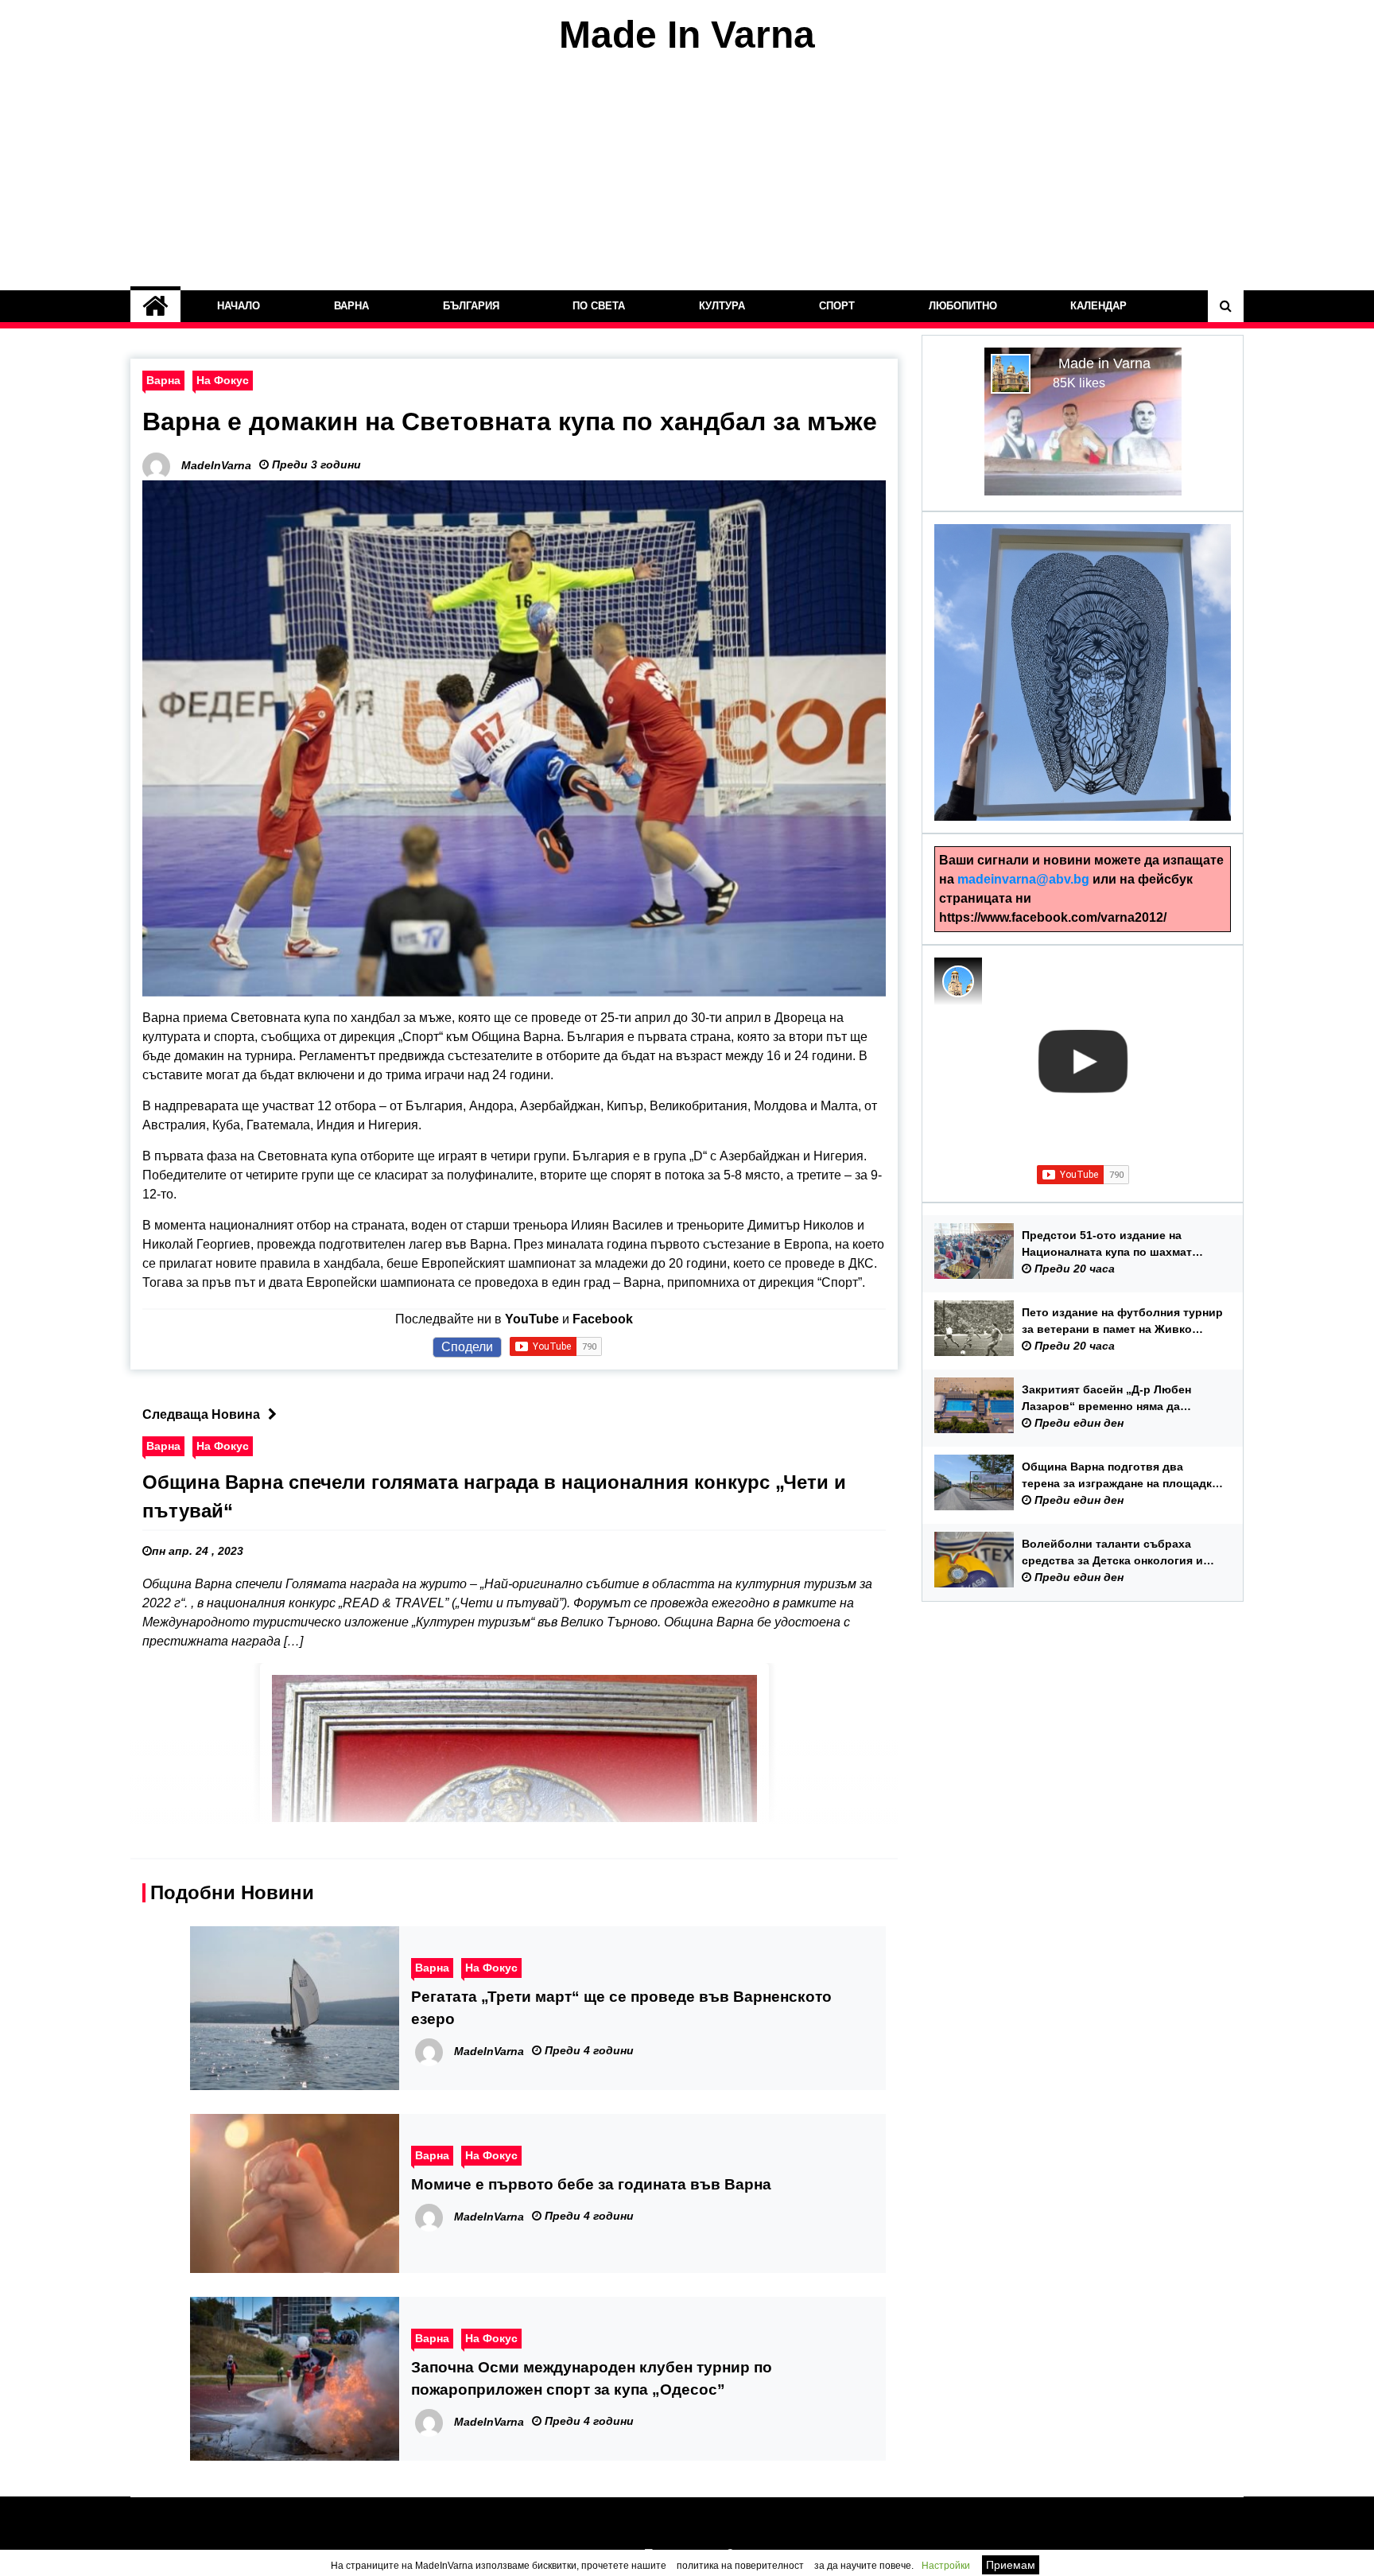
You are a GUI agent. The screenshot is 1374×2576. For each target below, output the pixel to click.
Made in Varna (1104, 363)
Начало (239, 306)
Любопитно (963, 306)
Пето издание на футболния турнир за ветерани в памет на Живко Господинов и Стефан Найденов (1122, 1322)
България (471, 306)
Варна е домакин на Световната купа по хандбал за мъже (510, 422)
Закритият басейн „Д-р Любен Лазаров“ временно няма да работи (1106, 1399)
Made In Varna (687, 35)
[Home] (155, 306)
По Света (600, 306)
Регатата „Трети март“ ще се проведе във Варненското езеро (621, 2008)
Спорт (837, 306)
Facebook (603, 1319)
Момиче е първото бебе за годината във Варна (591, 2184)
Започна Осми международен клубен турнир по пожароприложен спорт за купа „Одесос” (592, 2378)
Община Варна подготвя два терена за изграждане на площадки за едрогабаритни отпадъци (1120, 1476)
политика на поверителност (740, 2566)
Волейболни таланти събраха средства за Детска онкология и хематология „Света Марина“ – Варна (1112, 1553)
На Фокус (223, 380)
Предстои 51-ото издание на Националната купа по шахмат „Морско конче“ (1107, 1245)
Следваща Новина (201, 1414)
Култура (722, 306)
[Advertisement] (687, 173)
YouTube (532, 1319)
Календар (1099, 306)
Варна (351, 306)
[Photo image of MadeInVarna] (958, 981)
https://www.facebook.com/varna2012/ (1053, 917)
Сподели (467, 1347)
